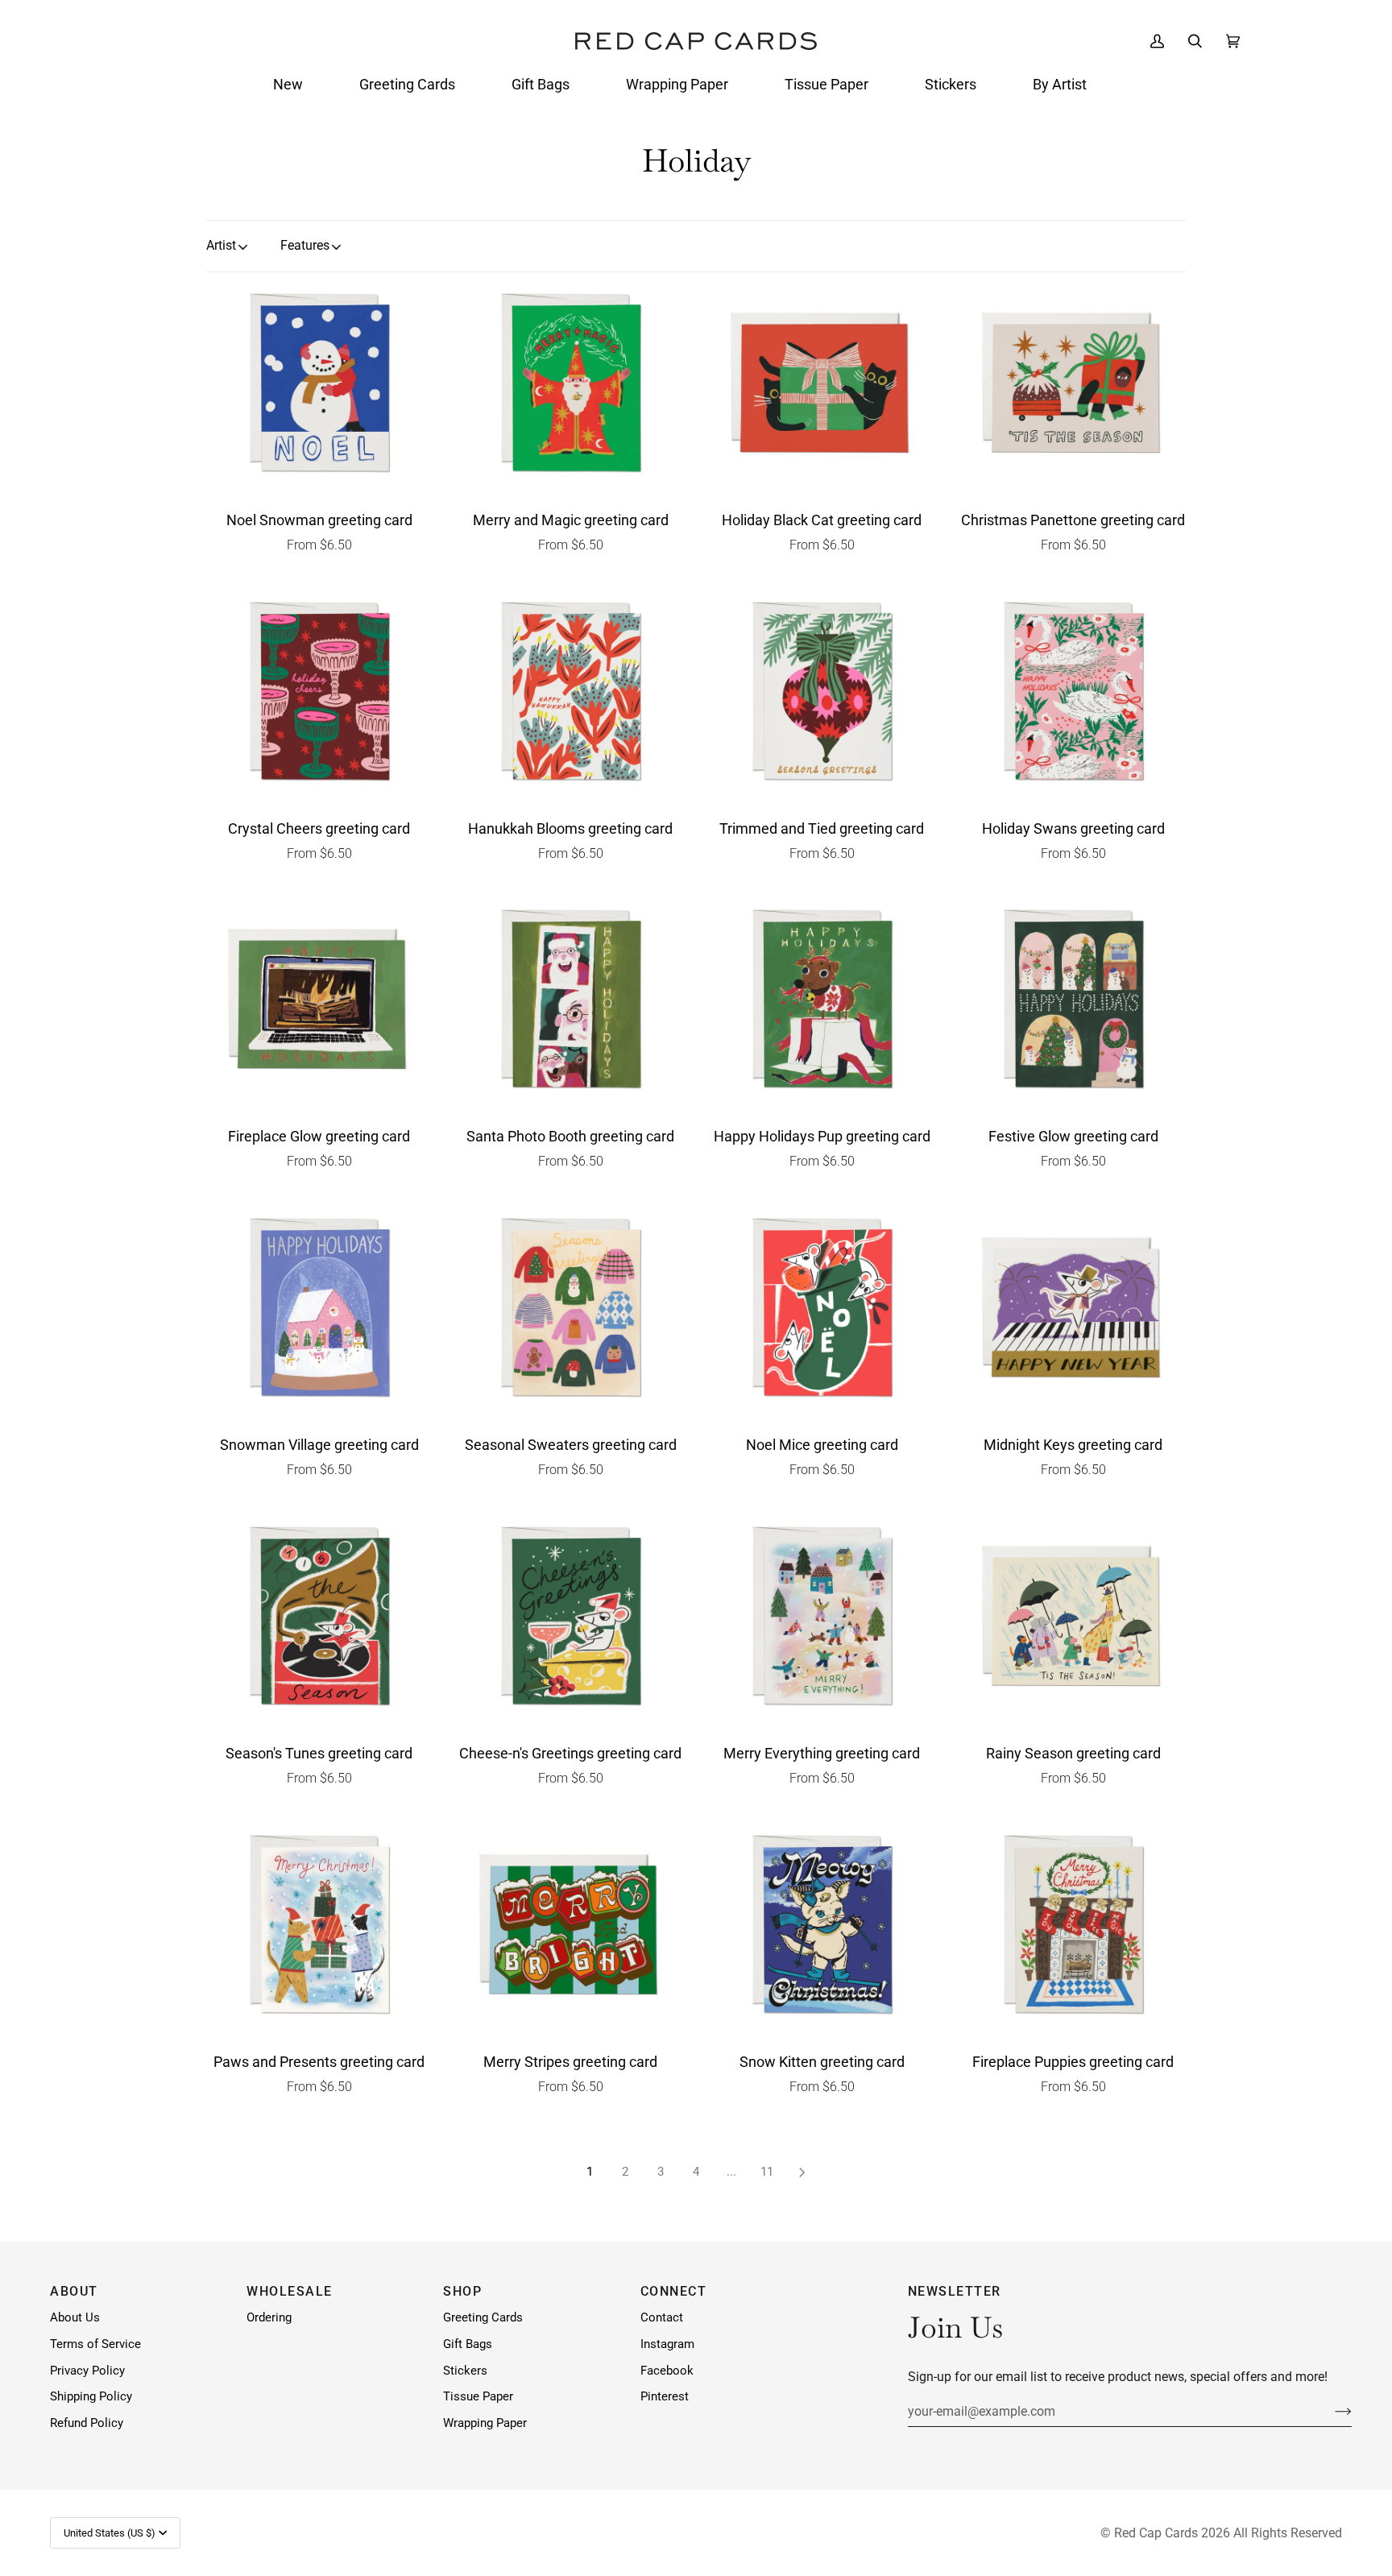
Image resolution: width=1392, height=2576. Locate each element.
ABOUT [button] (74, 2291)
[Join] (1330, 2412)
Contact (662, 2318)
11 (767, 2172)
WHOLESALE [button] (290, 2291)
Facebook (667, 2371)
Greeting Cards (483, 2318)
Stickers (465, 2371)
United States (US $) (110, 2533)
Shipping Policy (91, 2397)
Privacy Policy (87, 2371)
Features (305, 245)
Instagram (667, 2344)
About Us (75, 2318)
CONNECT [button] (674, 2291)
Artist (221, 245)
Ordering (269, 2318)
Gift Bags (468, 2344)
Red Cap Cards (1156, 2533)
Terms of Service (95, 2344)
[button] (288, 85)
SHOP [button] (462, 2291)
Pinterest (665, 2397)
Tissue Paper (478, 2397)
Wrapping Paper (485, 2423)
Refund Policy (87, 2423)
